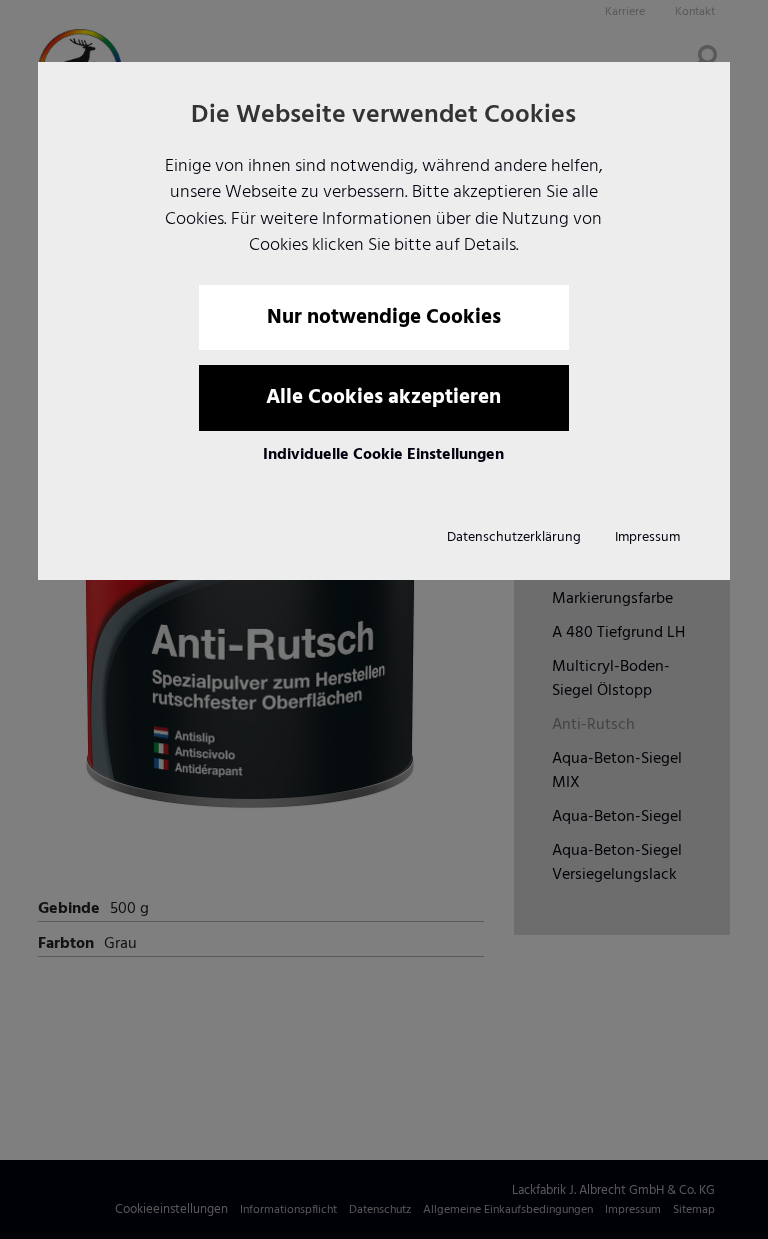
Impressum (647, 537)
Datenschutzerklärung (514, 537)
